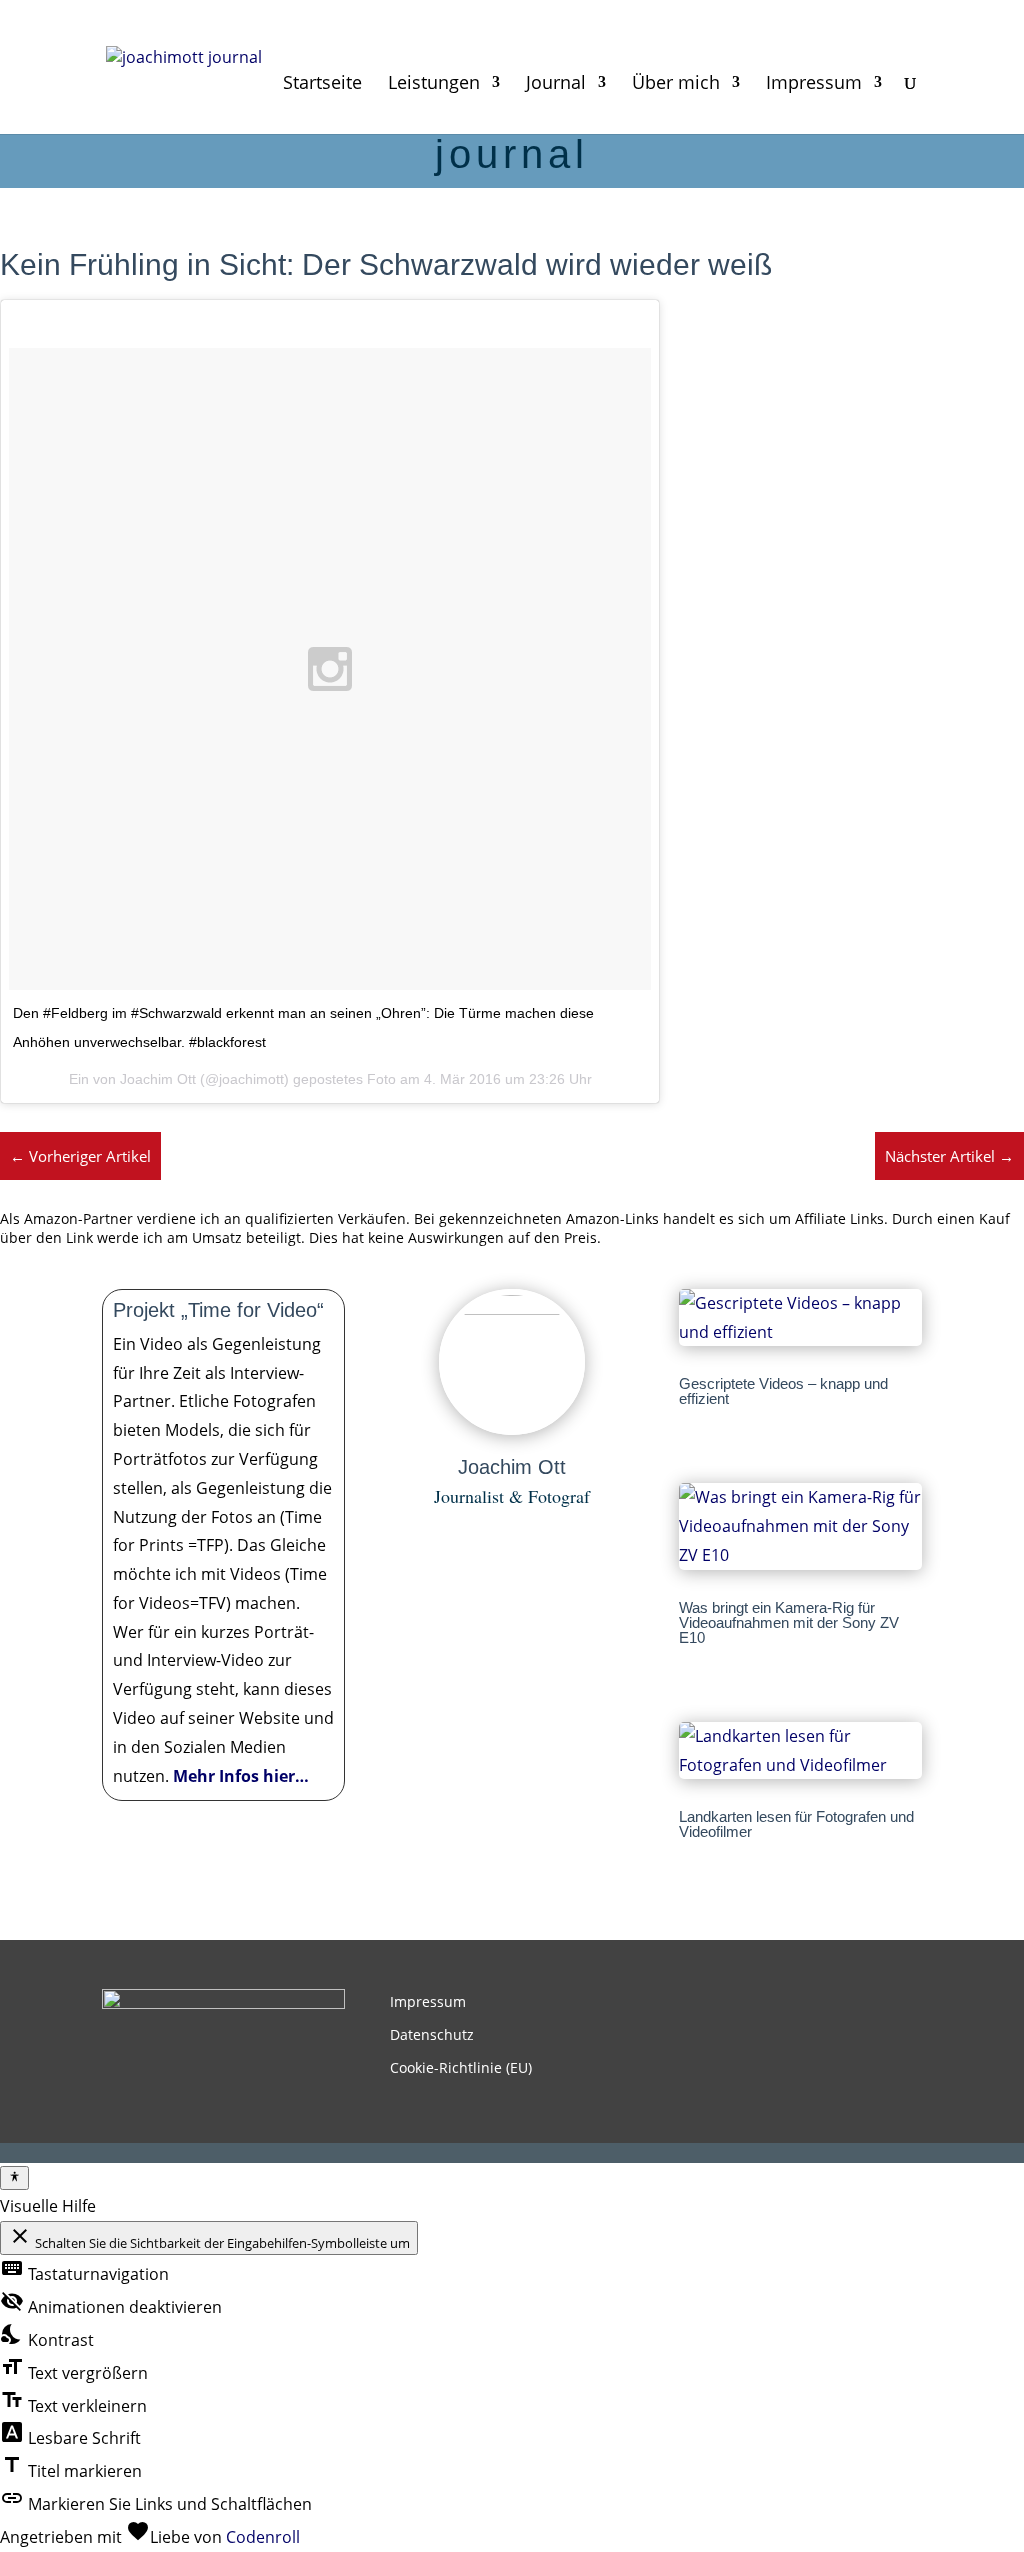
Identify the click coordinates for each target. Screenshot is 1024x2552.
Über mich (676, 84)
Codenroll (263, 2537)
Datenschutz (432, 2034)
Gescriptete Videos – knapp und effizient (783, 1391)
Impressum (814, 84)
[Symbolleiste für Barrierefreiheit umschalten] (14, 2178)
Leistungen (434, 84)
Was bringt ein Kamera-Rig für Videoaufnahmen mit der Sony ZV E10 (789, 1622)
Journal (556, 84)
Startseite (322, 84)
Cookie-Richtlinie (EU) (461, 2067)
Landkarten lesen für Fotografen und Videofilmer (796, 1824)
